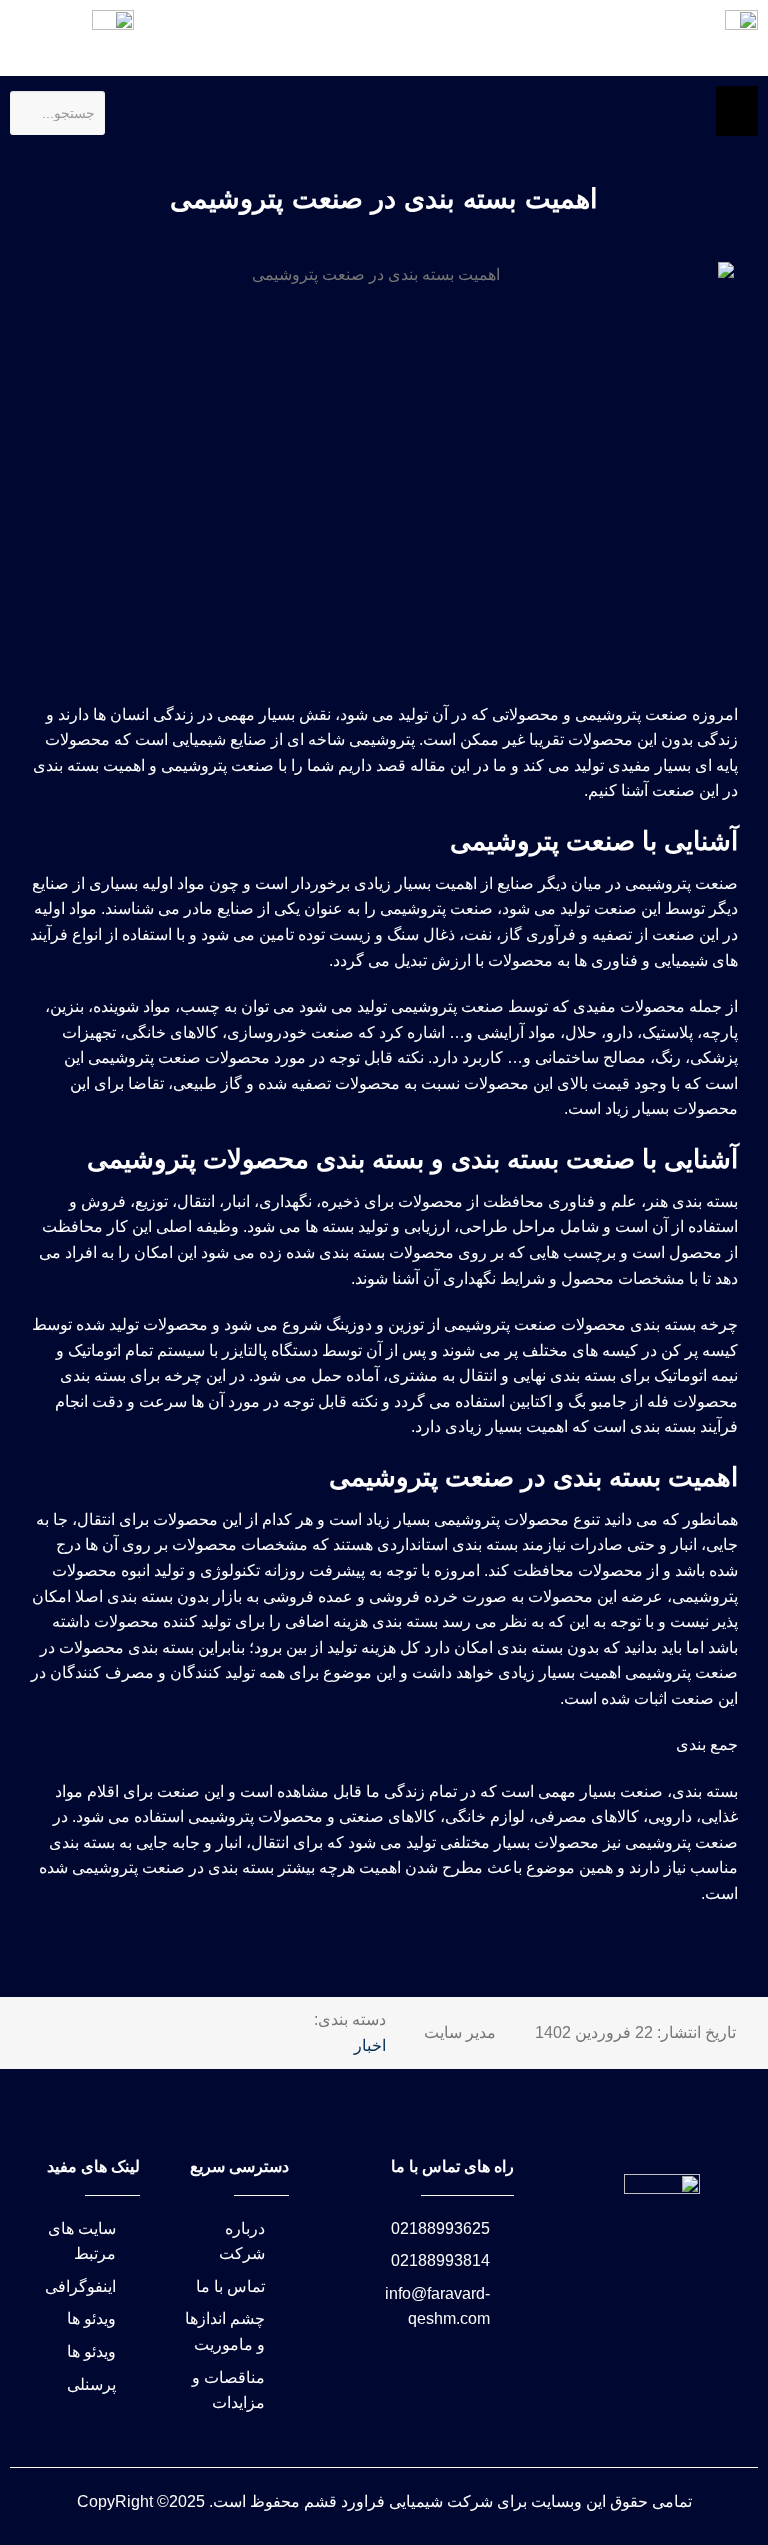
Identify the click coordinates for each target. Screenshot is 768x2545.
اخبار (370, 2045)
